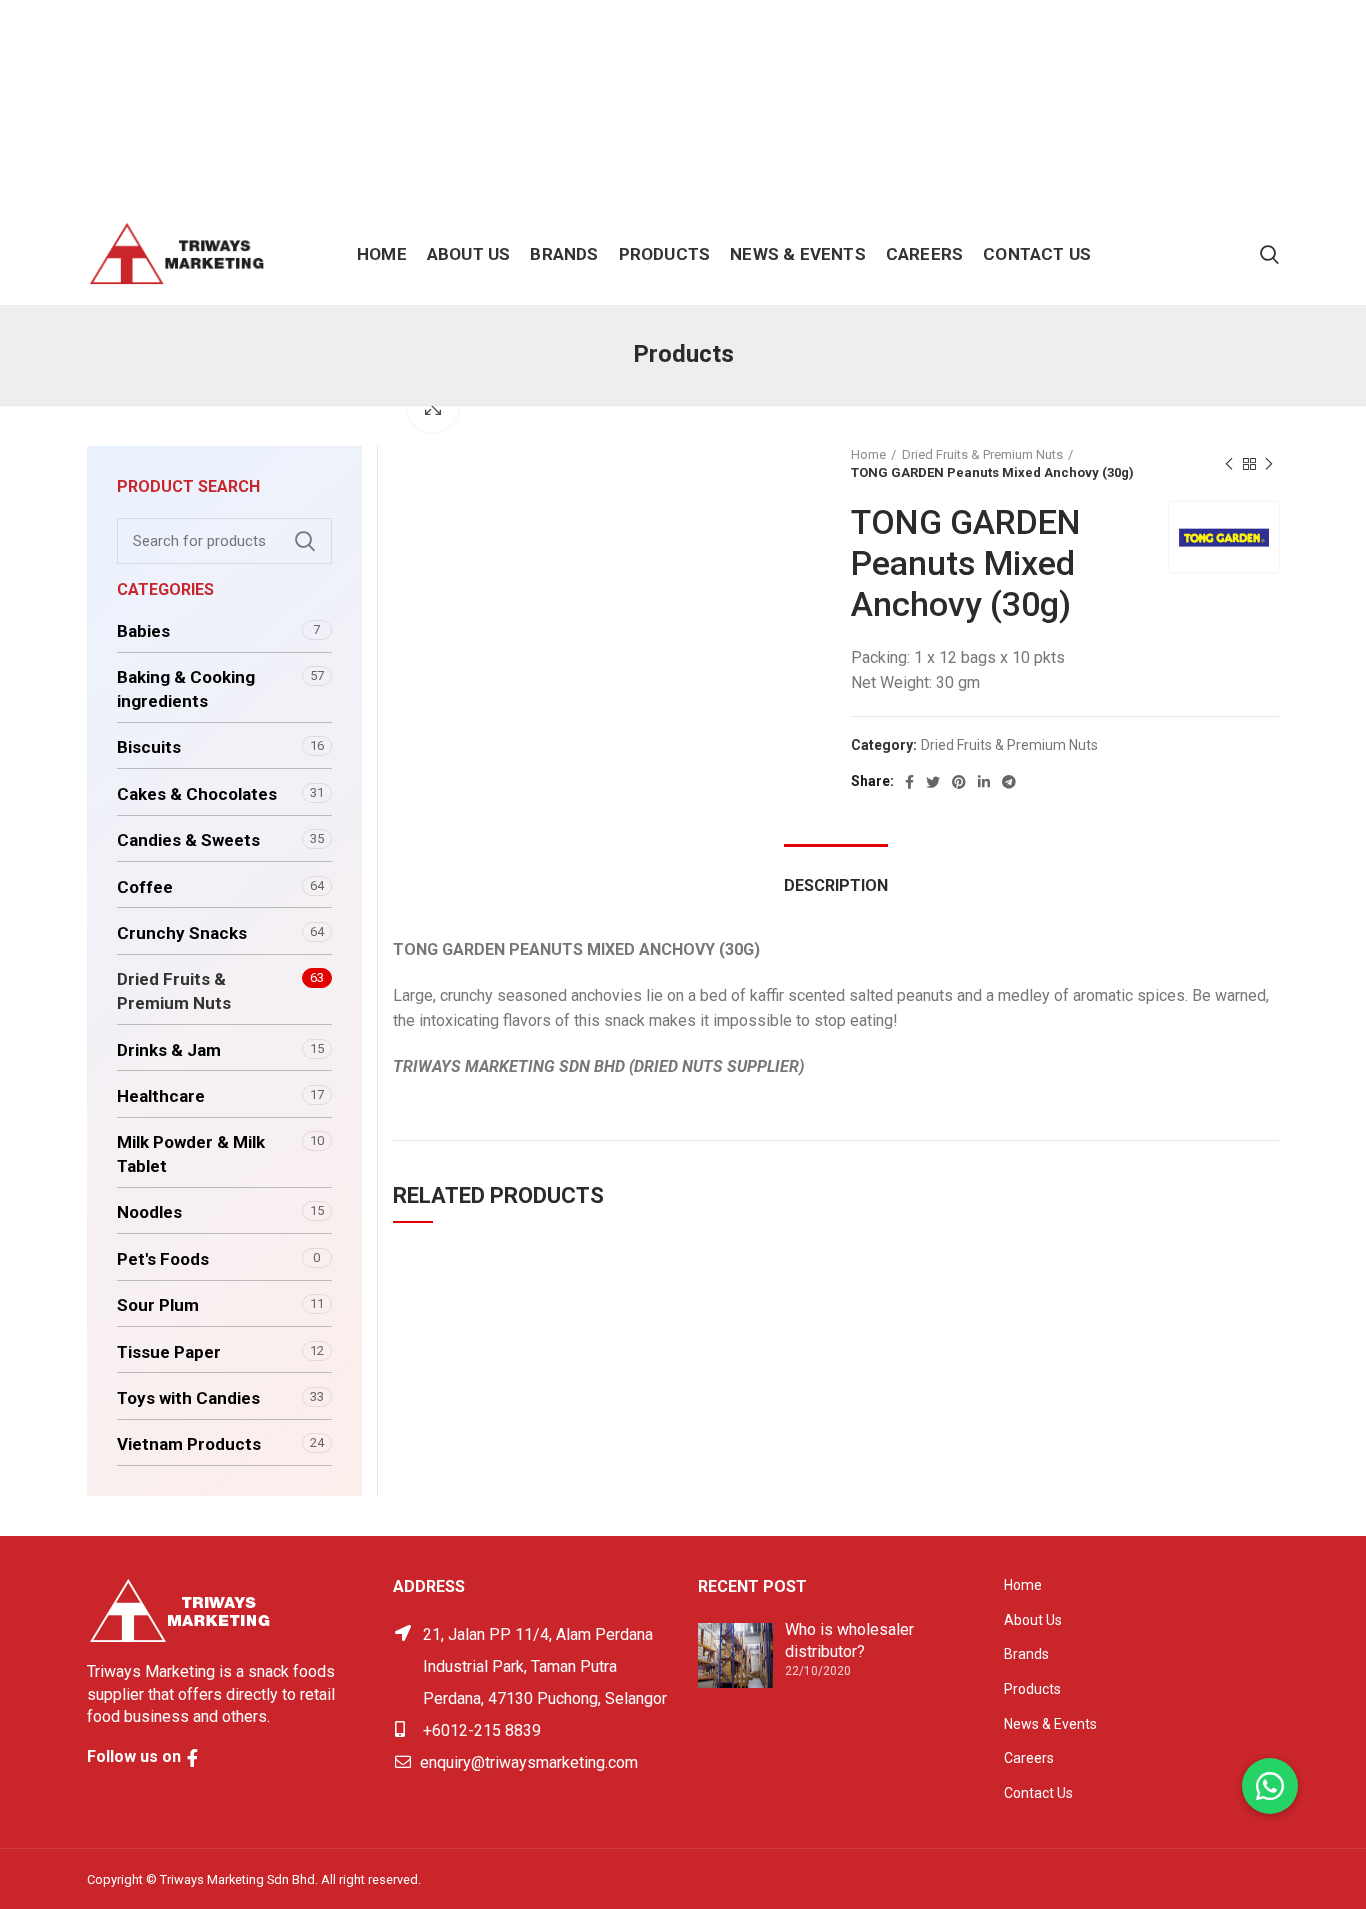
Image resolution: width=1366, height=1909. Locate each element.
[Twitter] (933, 782)
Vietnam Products (189, 1444)
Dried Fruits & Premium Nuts (982, 454)
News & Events (1050, 1724)
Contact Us (1038, 1793)
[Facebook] (909, 782)
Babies (143, 631)
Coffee (145, 887)
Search (305, 541)
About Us (1033, 1620)
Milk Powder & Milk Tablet (191, 1154)
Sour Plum (158, 1305)
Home (868, 454)
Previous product (1229, 464)
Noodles (149, 1212)
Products (1032, 1689)
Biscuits (149, 747)
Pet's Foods (163, 1259)
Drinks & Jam (169, 1050)
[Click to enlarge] (433, 407)
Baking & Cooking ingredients (186, 689)
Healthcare (161, 1096)
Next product (1269, 464)
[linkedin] (984, 782)
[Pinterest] (959, 782)
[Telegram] (1009, 782)
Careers (1029, 1758)
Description (836, 885)
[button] (1270, 1786)
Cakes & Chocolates (197, 794)
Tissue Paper (169, 1352)
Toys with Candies (188, 1398)
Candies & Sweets (188, 840)
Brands (1026, 1654)
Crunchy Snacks (182, 933)
